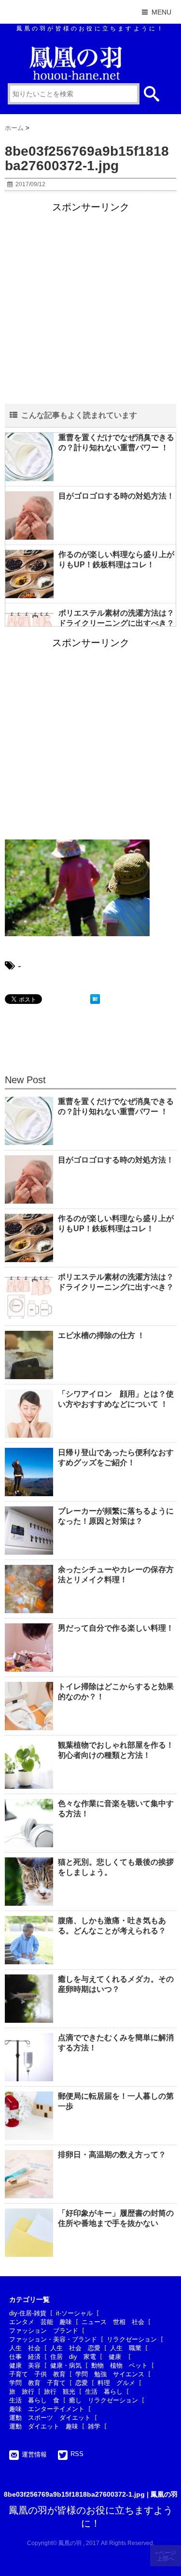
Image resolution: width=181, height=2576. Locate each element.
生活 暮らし (104, 2392)
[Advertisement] (90, 304)
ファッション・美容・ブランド (53, 2339)
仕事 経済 (25, 2357)
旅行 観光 (60, 2392)
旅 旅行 (22, 2392)
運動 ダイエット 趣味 (44, 2426)
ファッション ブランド (44, 2331)
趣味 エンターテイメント (47, 2409)
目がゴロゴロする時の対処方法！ (116, 496)
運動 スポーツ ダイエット (50, 2418)
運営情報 (34, 2454)
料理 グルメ (116, 2383)
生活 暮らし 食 (34, 2400)
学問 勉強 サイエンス (110, 2374)
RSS (77, 2454)
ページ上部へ (167, 2556)
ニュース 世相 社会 (113, 2322)
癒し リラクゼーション (104, 2400)
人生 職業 (126, 2348)
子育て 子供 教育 (37, 2374)
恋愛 (82, 2383)
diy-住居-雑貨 (28, 2313)
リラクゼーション (132, 2339)
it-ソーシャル (74, 2313)
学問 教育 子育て (37, 2383)
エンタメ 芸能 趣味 (41, 2322)
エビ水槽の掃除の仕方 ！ (101, 1335)
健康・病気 (66, 2365)
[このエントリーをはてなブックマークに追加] (95, 999)
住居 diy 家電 (73, 2357)
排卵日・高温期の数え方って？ (112, 2155)
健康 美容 (25, 2365)
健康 (117, 2357)
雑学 (94, 2426)
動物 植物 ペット (119, 2365)
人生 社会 (25, 2348)
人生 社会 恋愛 (75, 2348)
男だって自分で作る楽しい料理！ (116, 1628)
